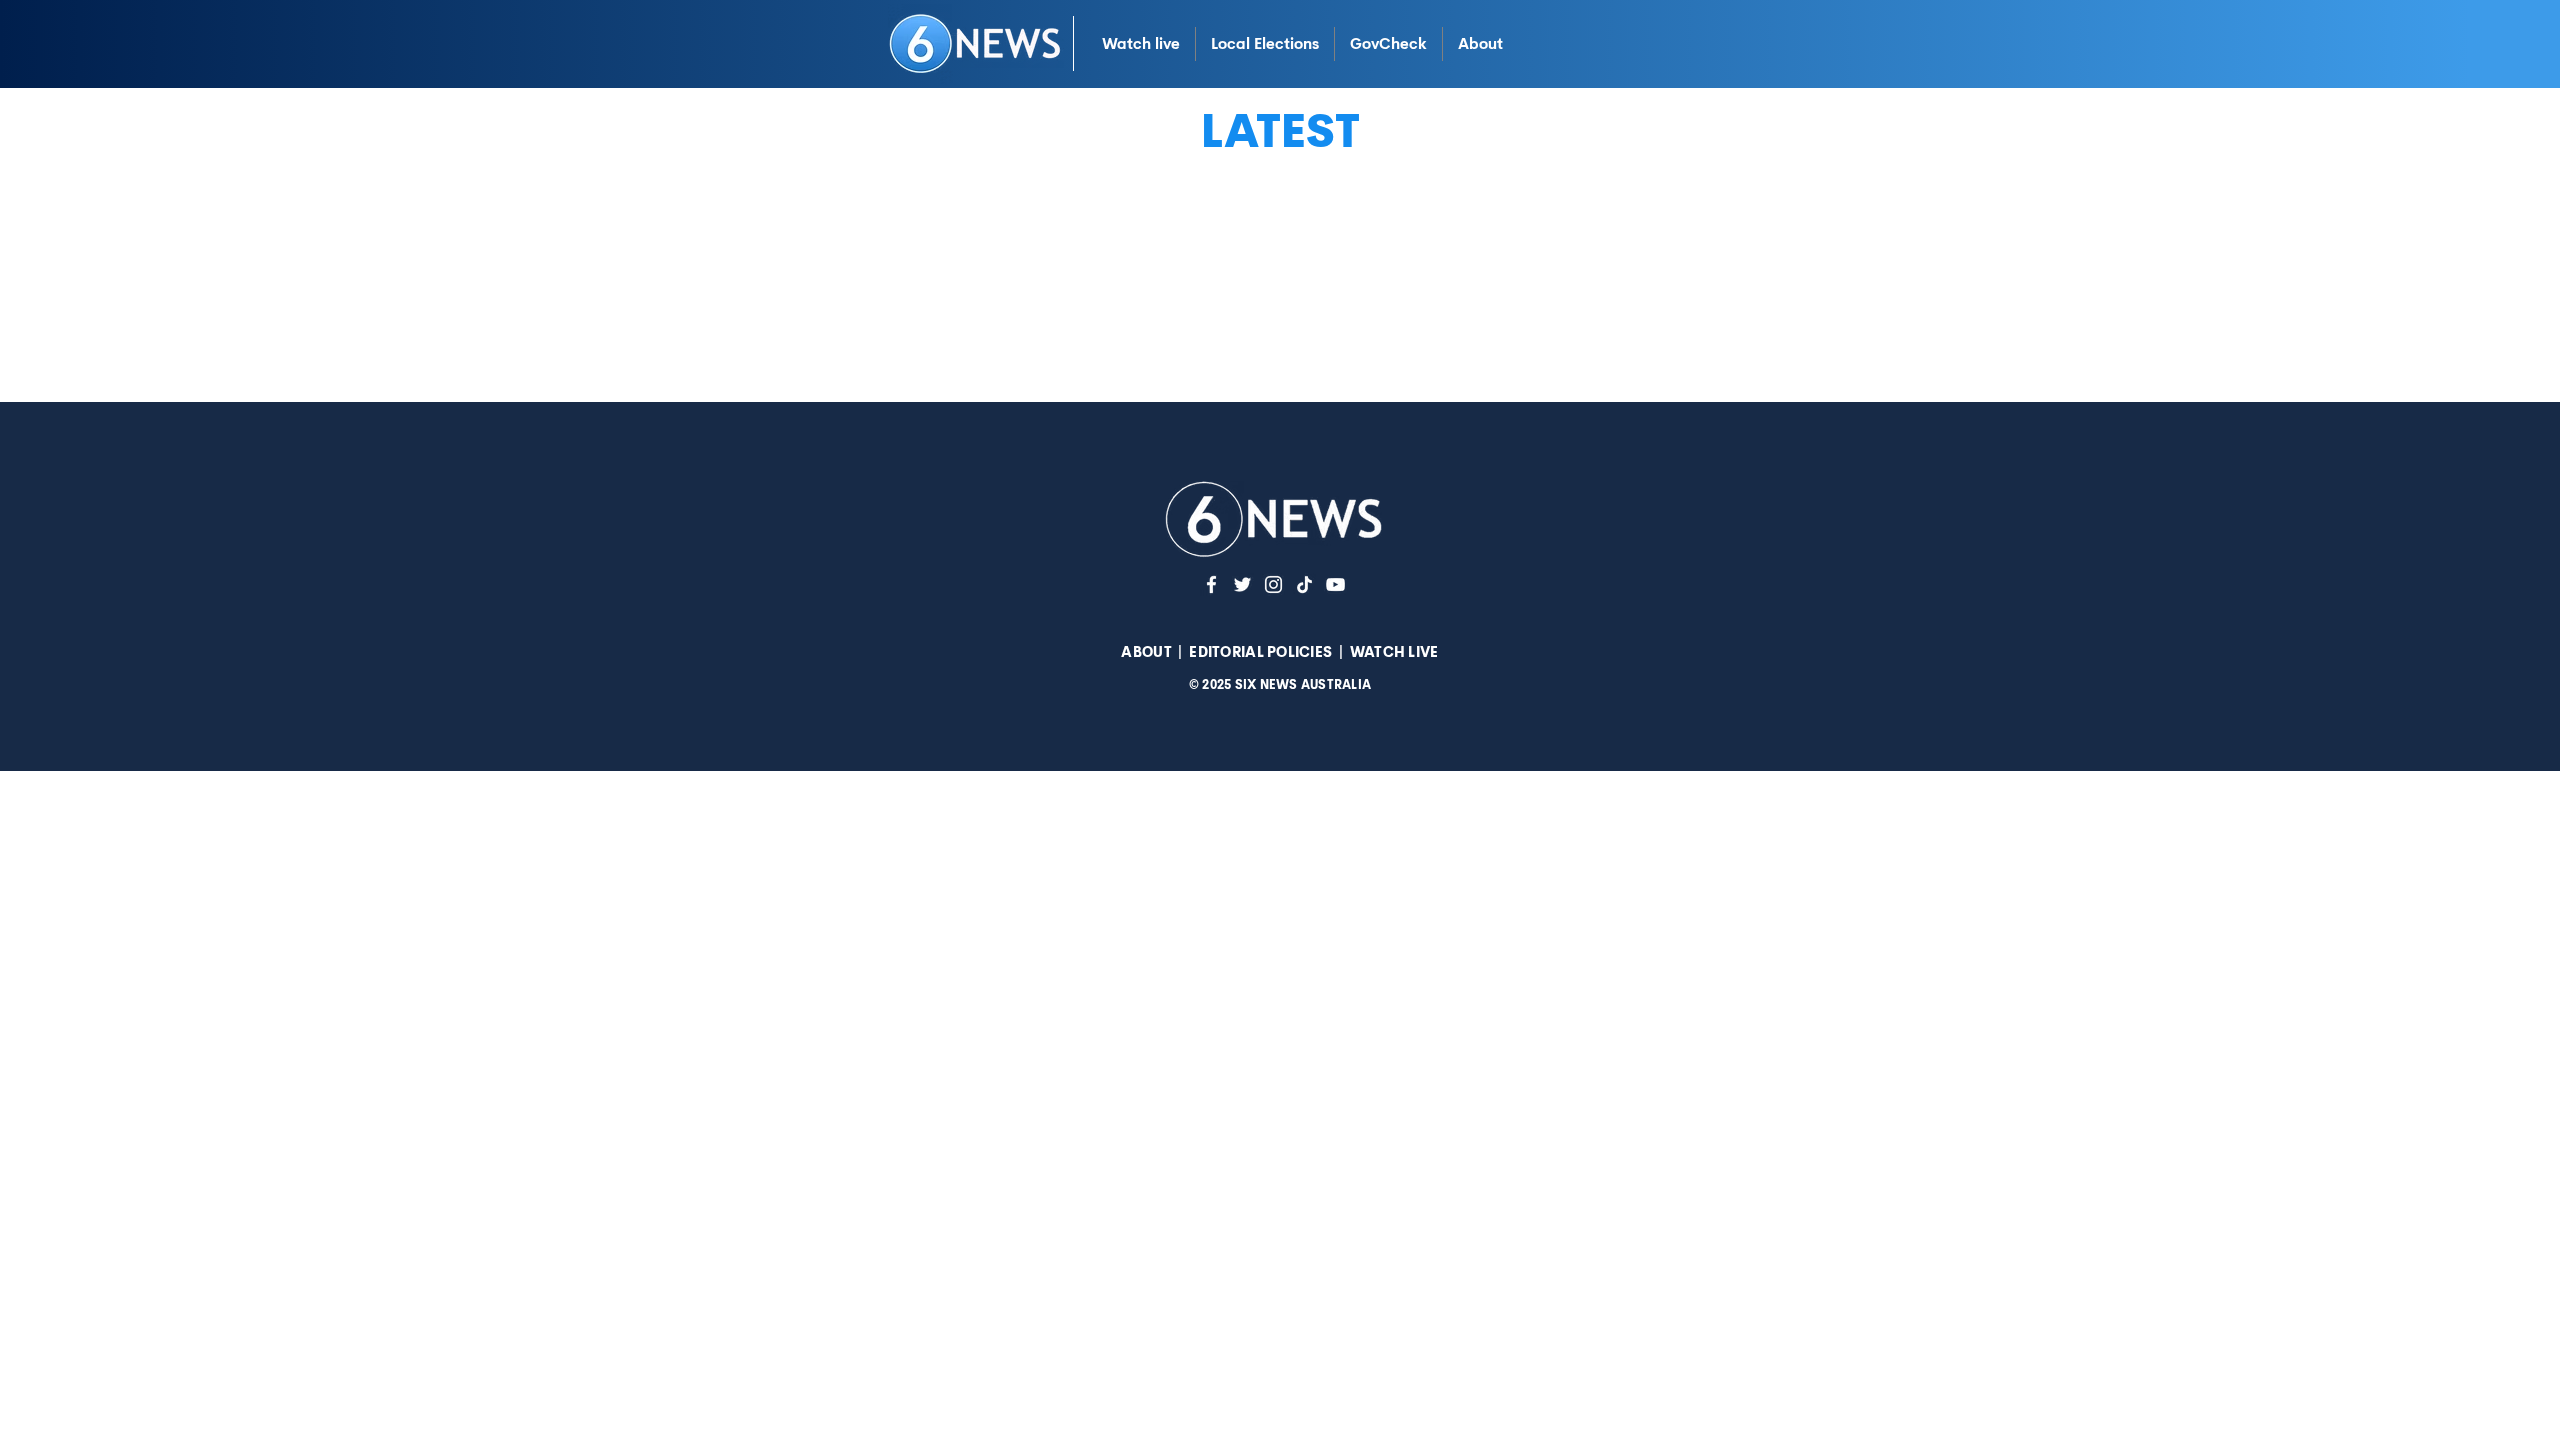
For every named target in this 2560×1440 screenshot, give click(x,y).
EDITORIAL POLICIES (1260, 652)
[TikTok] (1304, 584)
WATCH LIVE (1394, 652)
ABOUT (1146, 652)
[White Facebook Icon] (1211, 584)
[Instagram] (1273, 584)
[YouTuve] (1335, 584)
